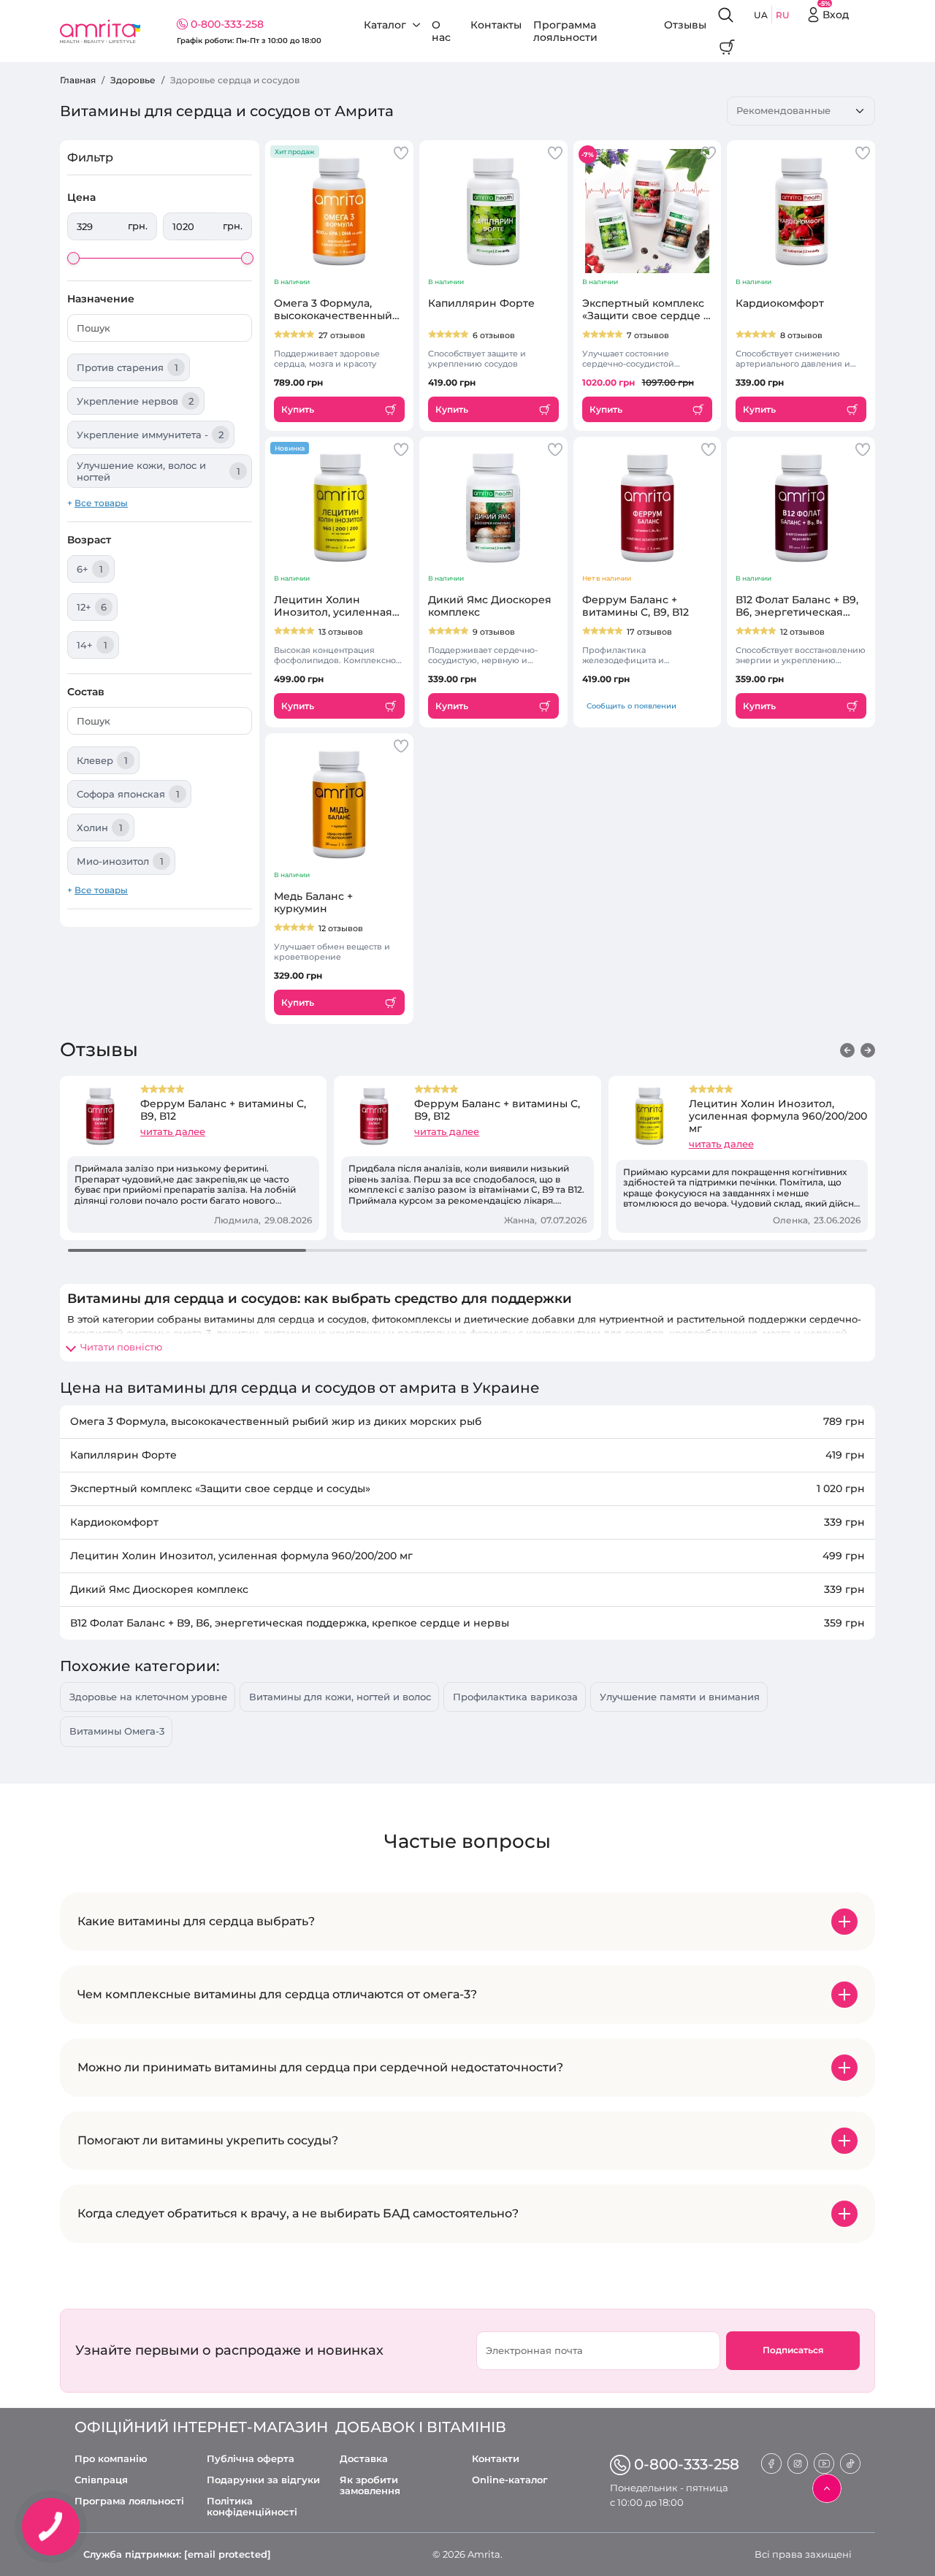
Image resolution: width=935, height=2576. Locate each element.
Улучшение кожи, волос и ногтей (159, 471)
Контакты (496, 25)
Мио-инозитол (120, 861)
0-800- (687, 2464)
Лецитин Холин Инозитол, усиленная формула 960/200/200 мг (778, 1116)
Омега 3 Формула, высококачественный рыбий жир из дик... (333, 310)
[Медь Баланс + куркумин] (339, 804)
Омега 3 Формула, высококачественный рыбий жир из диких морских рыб (276, 1421)
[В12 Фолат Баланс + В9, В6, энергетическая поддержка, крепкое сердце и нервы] (801, 508)
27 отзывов (342, 335)
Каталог (385, 25)
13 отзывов (341, 632)
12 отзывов (802, 632)
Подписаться (793, 2350)
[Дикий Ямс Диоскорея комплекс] (493, 508)
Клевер (102, 760)
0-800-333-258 (227, 24)
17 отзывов (649, 632)
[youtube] (824, 2462)
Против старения (127, 367)
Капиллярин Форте (481, 303)
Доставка (364, 2459)
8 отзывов (801, 335)
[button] (847, 1050)
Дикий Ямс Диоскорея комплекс (490, 606)
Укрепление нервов (135, 401)
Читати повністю (121, 1347)
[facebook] (771, 2462)
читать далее (173, 1131)
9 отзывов (494, 632)
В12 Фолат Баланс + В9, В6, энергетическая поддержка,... (797, 606)
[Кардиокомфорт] (801, 211)
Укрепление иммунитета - (150, 435)
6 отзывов (494, 335)
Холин (100, 828)
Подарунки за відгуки (263, 2480)
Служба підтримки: (177, 2554)
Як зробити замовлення (370, 2485)
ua (761, 15)
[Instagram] (798, 2462)
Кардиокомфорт (780, 303)
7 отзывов (648, 335)
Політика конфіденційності (252, 2507)
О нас (441, 31)
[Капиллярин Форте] (493, 211)
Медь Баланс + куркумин (313, 903)
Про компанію (111, 2459)
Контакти (496, 2459)
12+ (92, 607)
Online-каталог (510, 2480)
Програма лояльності (129, 2501)
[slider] (73, 258)
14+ (92, 645)
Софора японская (128, 794)
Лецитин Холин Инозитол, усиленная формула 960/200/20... (333, 606)
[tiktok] (850, 2462)
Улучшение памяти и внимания (680, 1697)
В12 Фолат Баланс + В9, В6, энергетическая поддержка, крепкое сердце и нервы (290, 1623)
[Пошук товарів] (727, 15)
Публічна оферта (251, 2459)
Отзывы (685, 25)
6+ (90, 569)
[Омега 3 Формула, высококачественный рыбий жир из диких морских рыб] (339, 211)
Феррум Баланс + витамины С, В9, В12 (636, 606)
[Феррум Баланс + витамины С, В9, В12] (648, 508)
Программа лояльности (565, 31)
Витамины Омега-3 (117, 1731)
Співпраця (101, 2480)
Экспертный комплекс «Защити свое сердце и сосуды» (646, 310)
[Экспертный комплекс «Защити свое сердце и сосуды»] (648, 211)
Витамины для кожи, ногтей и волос (340, 1697)
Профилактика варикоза (515, 1697)
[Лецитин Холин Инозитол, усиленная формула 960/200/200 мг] (339, 508)
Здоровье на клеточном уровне (148, 1697)
